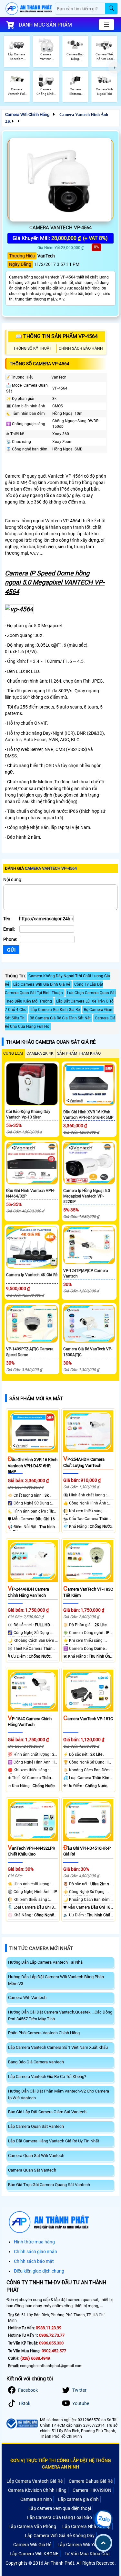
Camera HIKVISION (92, 2490)
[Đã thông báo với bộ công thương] (22, 2424)
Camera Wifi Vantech (27, 1997)
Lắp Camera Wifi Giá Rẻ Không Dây (60, 2536)
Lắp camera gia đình (78, 2499)
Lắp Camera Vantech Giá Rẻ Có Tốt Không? (47, 2077)
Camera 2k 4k (40, 1053)
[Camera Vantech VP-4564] (60, 180)
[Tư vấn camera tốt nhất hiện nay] (115, 68)
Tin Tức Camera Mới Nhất (41, 1948)
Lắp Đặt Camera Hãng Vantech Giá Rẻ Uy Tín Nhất (54, 2141)
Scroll (103, 2543)
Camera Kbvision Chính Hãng (37, 2490)
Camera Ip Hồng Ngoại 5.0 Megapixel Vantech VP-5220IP (87, 1196)
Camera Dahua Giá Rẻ (91, 2481)
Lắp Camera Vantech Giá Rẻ (35, 2481)
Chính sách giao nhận (35, 2252)
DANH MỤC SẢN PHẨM (45, 25)
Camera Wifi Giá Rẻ (32, 2545)
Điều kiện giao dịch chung (39, 2271)
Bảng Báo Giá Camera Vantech (36, 2062)
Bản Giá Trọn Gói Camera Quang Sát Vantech (49, 2185)
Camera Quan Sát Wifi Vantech (36, 2156)
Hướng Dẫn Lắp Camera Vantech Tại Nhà (45, 1962)
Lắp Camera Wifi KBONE (34, 2554)
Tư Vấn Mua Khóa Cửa (87, 2554)
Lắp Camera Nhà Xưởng (86, 2526)
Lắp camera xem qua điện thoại (60, 2508)
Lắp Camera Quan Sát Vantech (36, 2126)
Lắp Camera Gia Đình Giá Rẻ (55, 1010)
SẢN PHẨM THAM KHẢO (79, 1053)
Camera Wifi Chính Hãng (27, 114)
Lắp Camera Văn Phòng (32, 2526)
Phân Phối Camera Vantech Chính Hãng (44, 2033)
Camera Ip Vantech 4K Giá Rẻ (32, 1275)
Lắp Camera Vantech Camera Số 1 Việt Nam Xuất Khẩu (58, 2047)
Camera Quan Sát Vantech (32, 2170)
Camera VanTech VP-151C (88, 1719)
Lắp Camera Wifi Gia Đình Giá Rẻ (42, 984)
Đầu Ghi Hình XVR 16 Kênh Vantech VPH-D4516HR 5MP (33, 1466)
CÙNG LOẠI (13, 1053)
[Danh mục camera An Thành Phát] (106, 25)
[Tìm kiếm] (111, 9)
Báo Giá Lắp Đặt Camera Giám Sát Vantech (47, 2112)
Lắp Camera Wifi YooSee (82, 2545)
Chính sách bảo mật (34, 2261)
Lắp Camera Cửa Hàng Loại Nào (60, 2517)
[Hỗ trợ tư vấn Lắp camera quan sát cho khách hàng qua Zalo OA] (103, 2519)
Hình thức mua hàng (34, 2242)
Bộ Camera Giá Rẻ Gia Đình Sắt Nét (60, 1018)
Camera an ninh (36, 2499)
